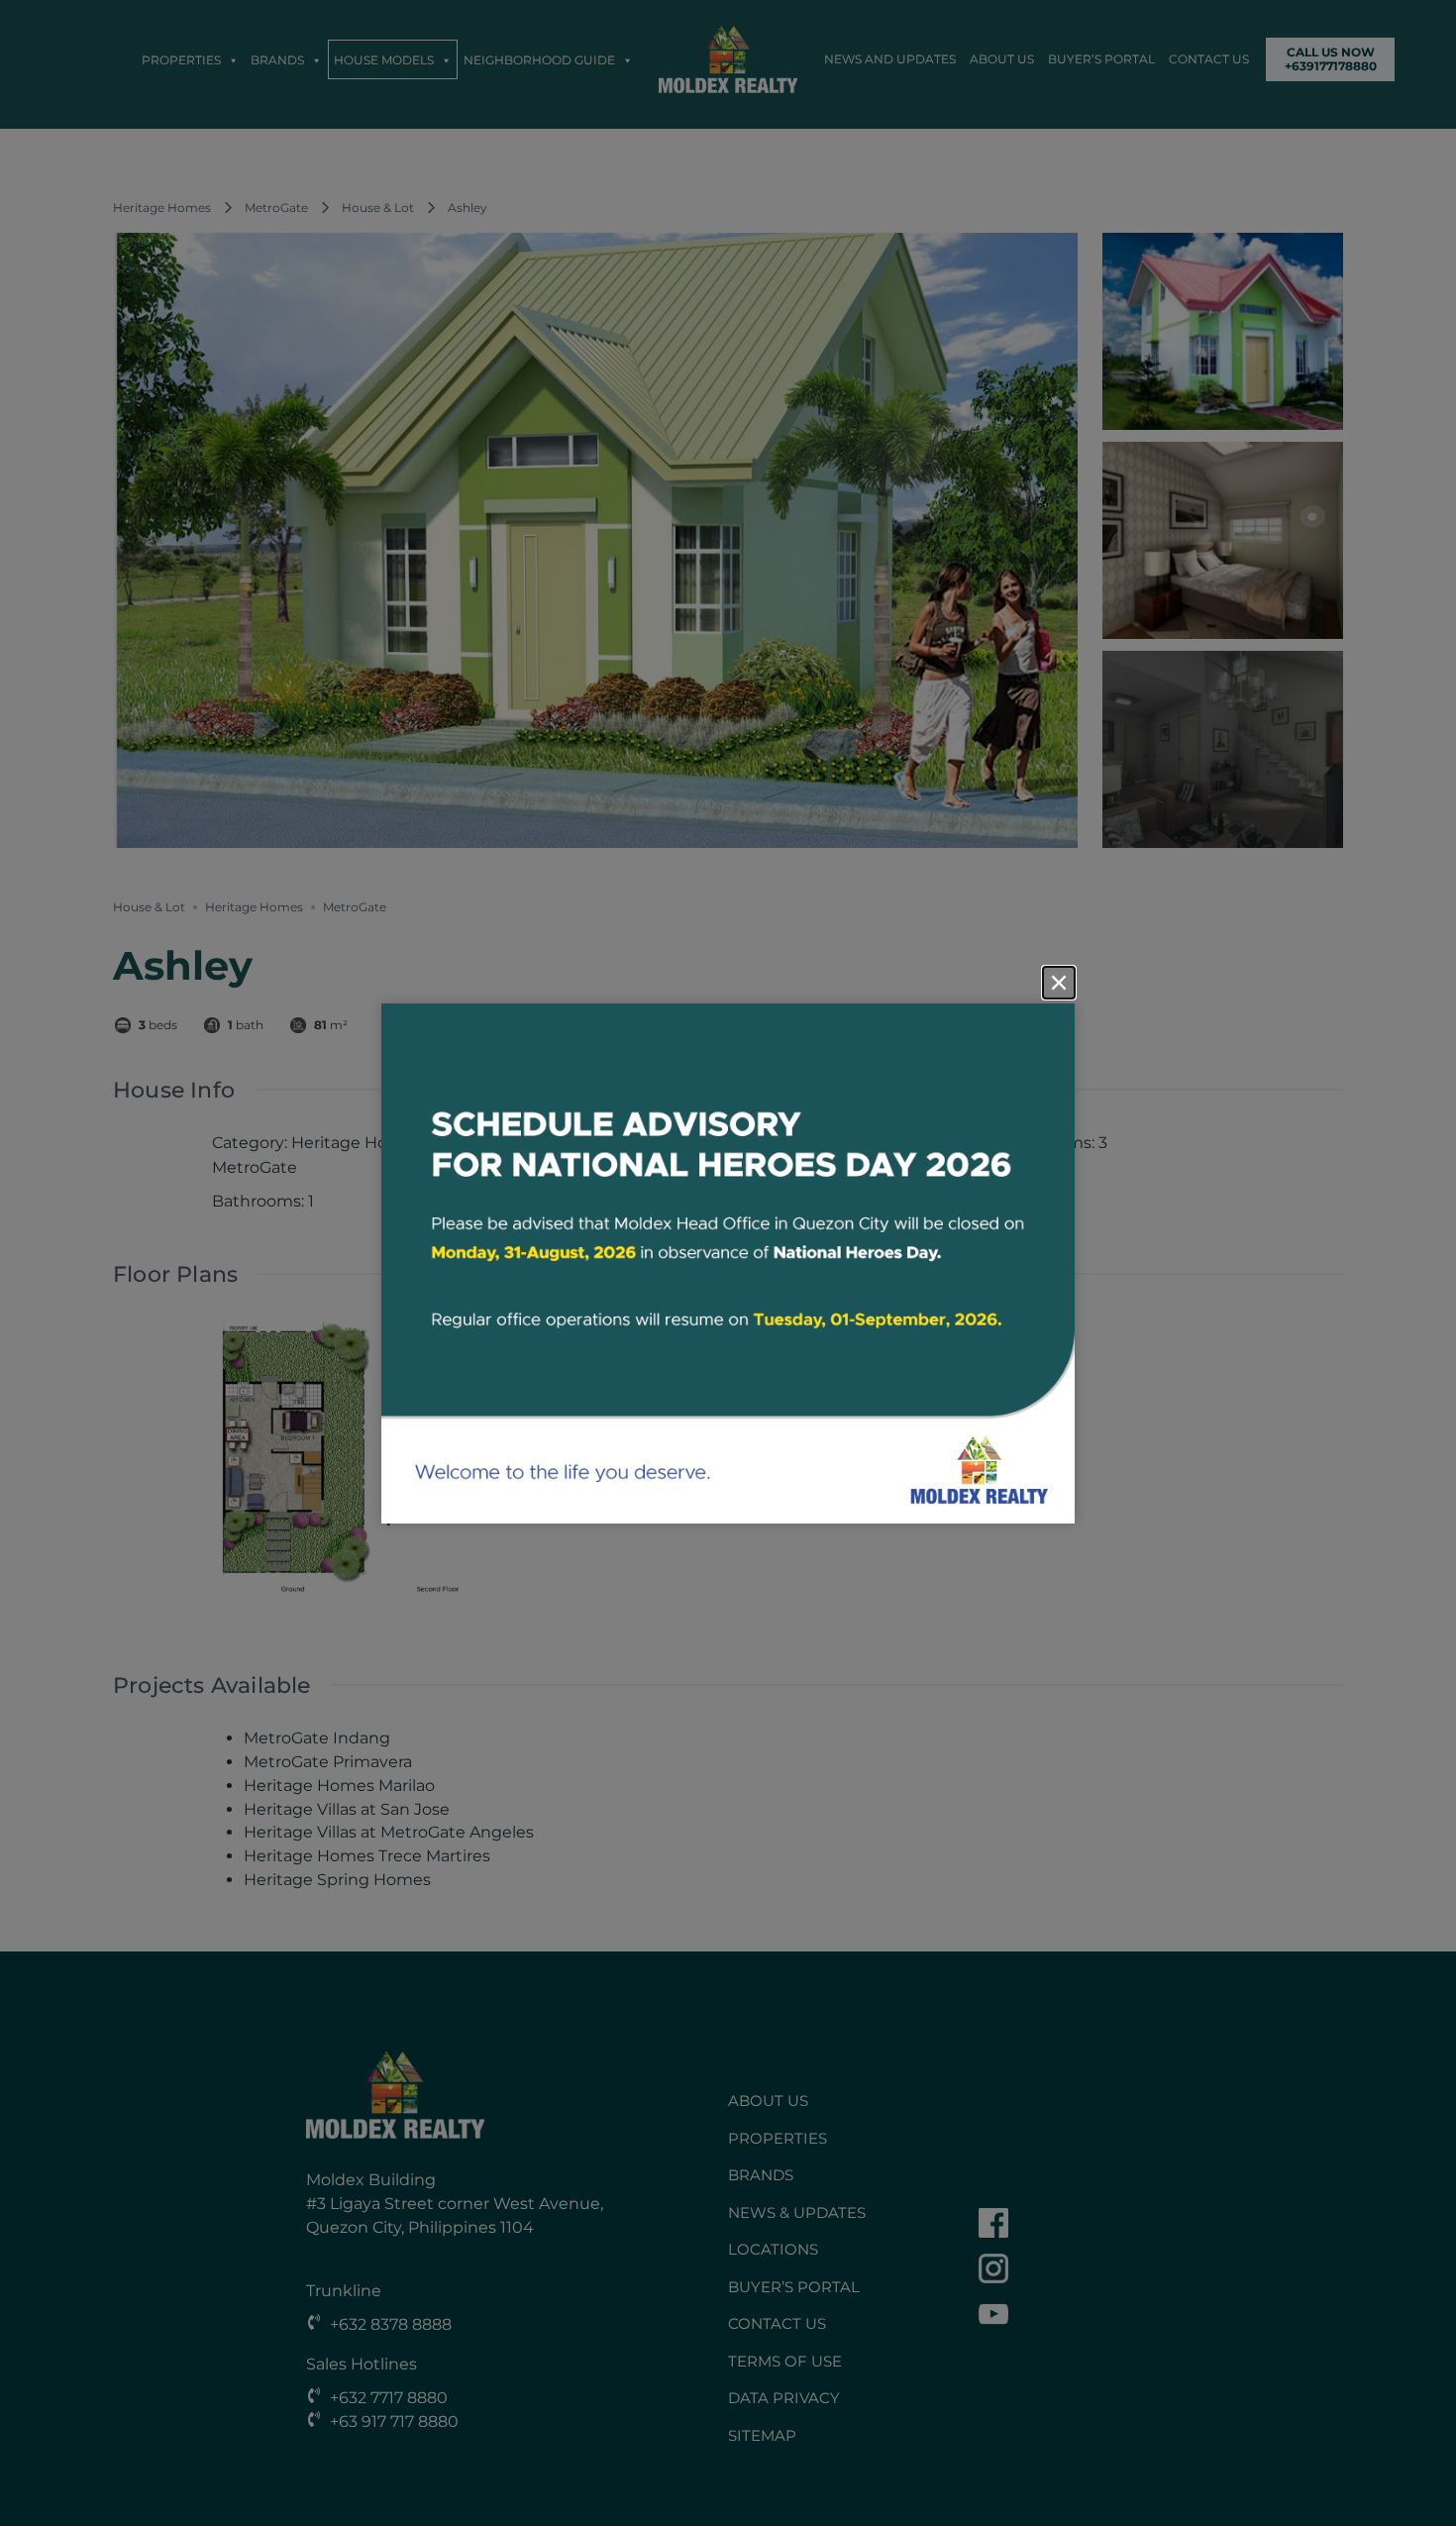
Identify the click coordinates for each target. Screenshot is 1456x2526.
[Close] (1059, 983)
